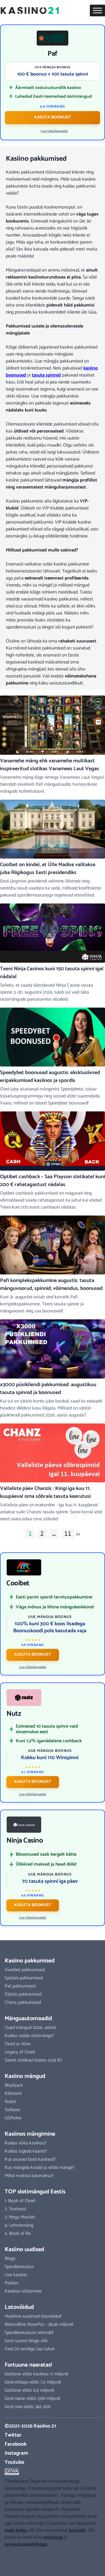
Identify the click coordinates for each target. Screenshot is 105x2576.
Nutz (14, 1714)
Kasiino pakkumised (30, 1961)
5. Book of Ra (18, 2233)
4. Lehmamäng (19, 2225)
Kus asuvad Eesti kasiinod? (30, 2159)
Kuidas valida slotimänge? (29, 2036)
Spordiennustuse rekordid (29, 2333)
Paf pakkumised (20, 1986)
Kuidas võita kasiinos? (26, 2143)
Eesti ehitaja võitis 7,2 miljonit (33, 2382)
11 (68, 1534)
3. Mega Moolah (20, 2217)
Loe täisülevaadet (54, 131)
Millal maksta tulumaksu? (29, 2176)
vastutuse (53, 2537)
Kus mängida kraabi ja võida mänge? (40, 2168)
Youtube (14, 2462)
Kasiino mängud (25, 2076)
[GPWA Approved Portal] (52, 2472)
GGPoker (13, 2118)
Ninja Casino (25, 1841)
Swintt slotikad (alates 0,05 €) (33, 2060)
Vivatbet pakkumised (25, 1970)
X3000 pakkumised (23, 1994)
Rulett (10, 2102)
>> (78, 1534)
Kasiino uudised (24, 2250)
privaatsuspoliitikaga (26, 2544)
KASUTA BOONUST (52, 117)
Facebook (16, 2444)
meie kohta (16, 2530)
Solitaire (12, 2110)
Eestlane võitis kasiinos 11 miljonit (36, 2374)
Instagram (16, 2453)
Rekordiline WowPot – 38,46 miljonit (39, 2324)
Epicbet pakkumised (24, 1978)
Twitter (13, 2435)
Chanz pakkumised (23, 2003)
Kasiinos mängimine (30, 2134)
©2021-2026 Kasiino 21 (30, 2426)
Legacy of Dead (20, 2052)
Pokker (12, 2283)
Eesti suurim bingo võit (26, 2341)
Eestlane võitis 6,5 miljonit (29, 2390)
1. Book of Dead (20, 2201)
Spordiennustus (19, 2267)
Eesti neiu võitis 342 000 (28, 2407)
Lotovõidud (19, 2307)
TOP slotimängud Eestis (35, 2192)
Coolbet (18, 1584)
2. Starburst (15, 2209)
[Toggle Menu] (97, 10)
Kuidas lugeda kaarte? (26, 2151)
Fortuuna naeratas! (28, 2365)
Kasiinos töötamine (23, 2291)
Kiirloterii (13, 2093)
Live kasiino (16, 2275)
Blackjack (14, 2085)
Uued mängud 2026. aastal (30, 2028)
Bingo (10, 2259)
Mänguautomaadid (28, 2019)
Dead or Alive (18, 2044)
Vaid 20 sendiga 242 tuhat (30, 2349)
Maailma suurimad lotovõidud (33, 2316)
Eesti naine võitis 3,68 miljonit (33, 2399)
